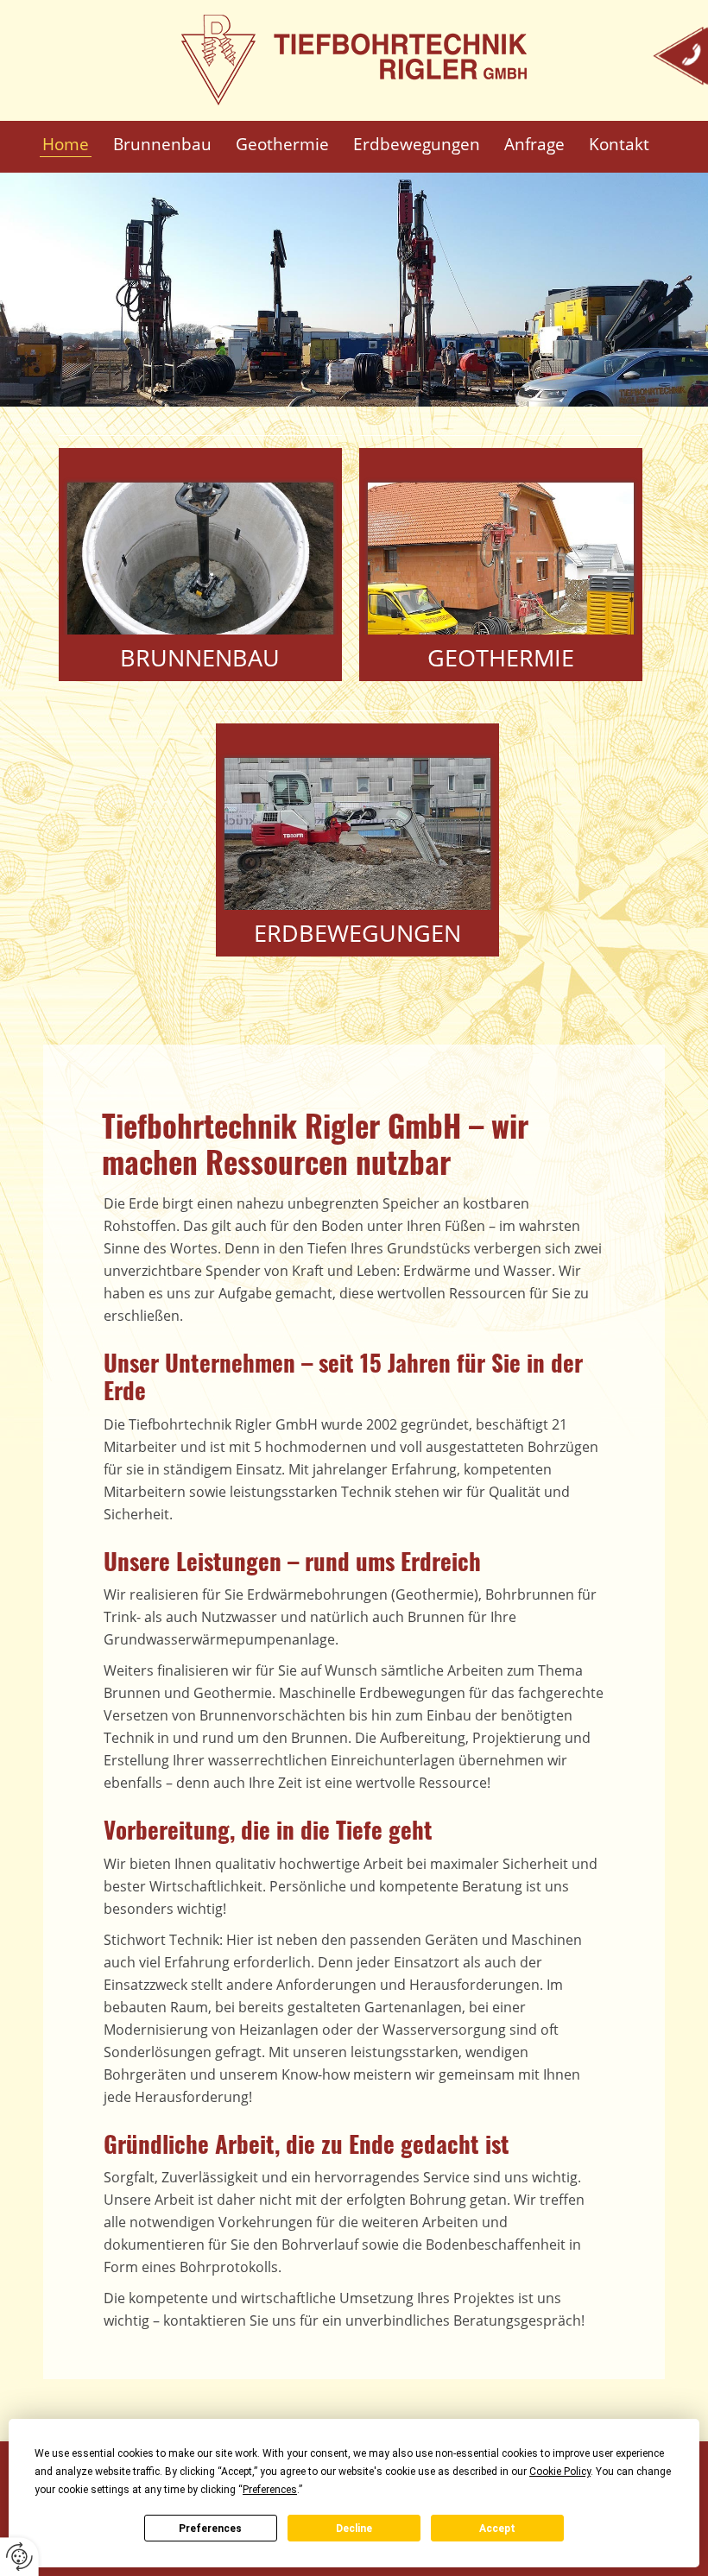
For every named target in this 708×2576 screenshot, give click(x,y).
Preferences (210, 2529)
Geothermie (501, 657)
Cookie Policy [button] (560, 2472)
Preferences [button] (270, 2490)
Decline (354, 2529)
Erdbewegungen (357, 933)
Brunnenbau (200, 657)
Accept (497, 2529)
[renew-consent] (19, 2557)
